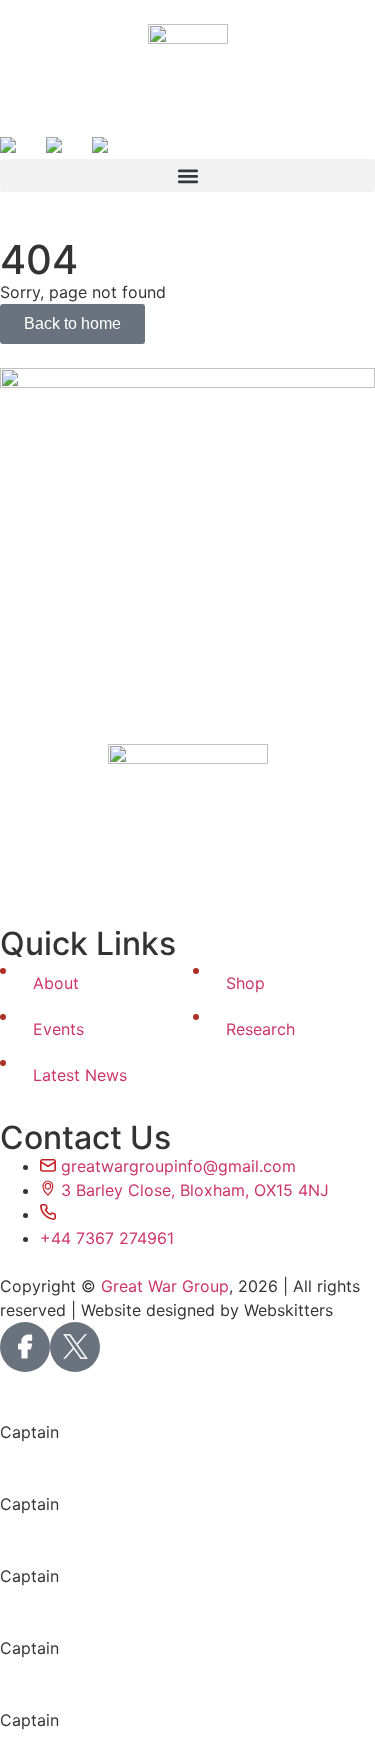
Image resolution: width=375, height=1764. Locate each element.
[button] (187, 175)
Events (58, 1029)
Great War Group (165, 1286)
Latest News (80, 1075)
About (56, 983)
